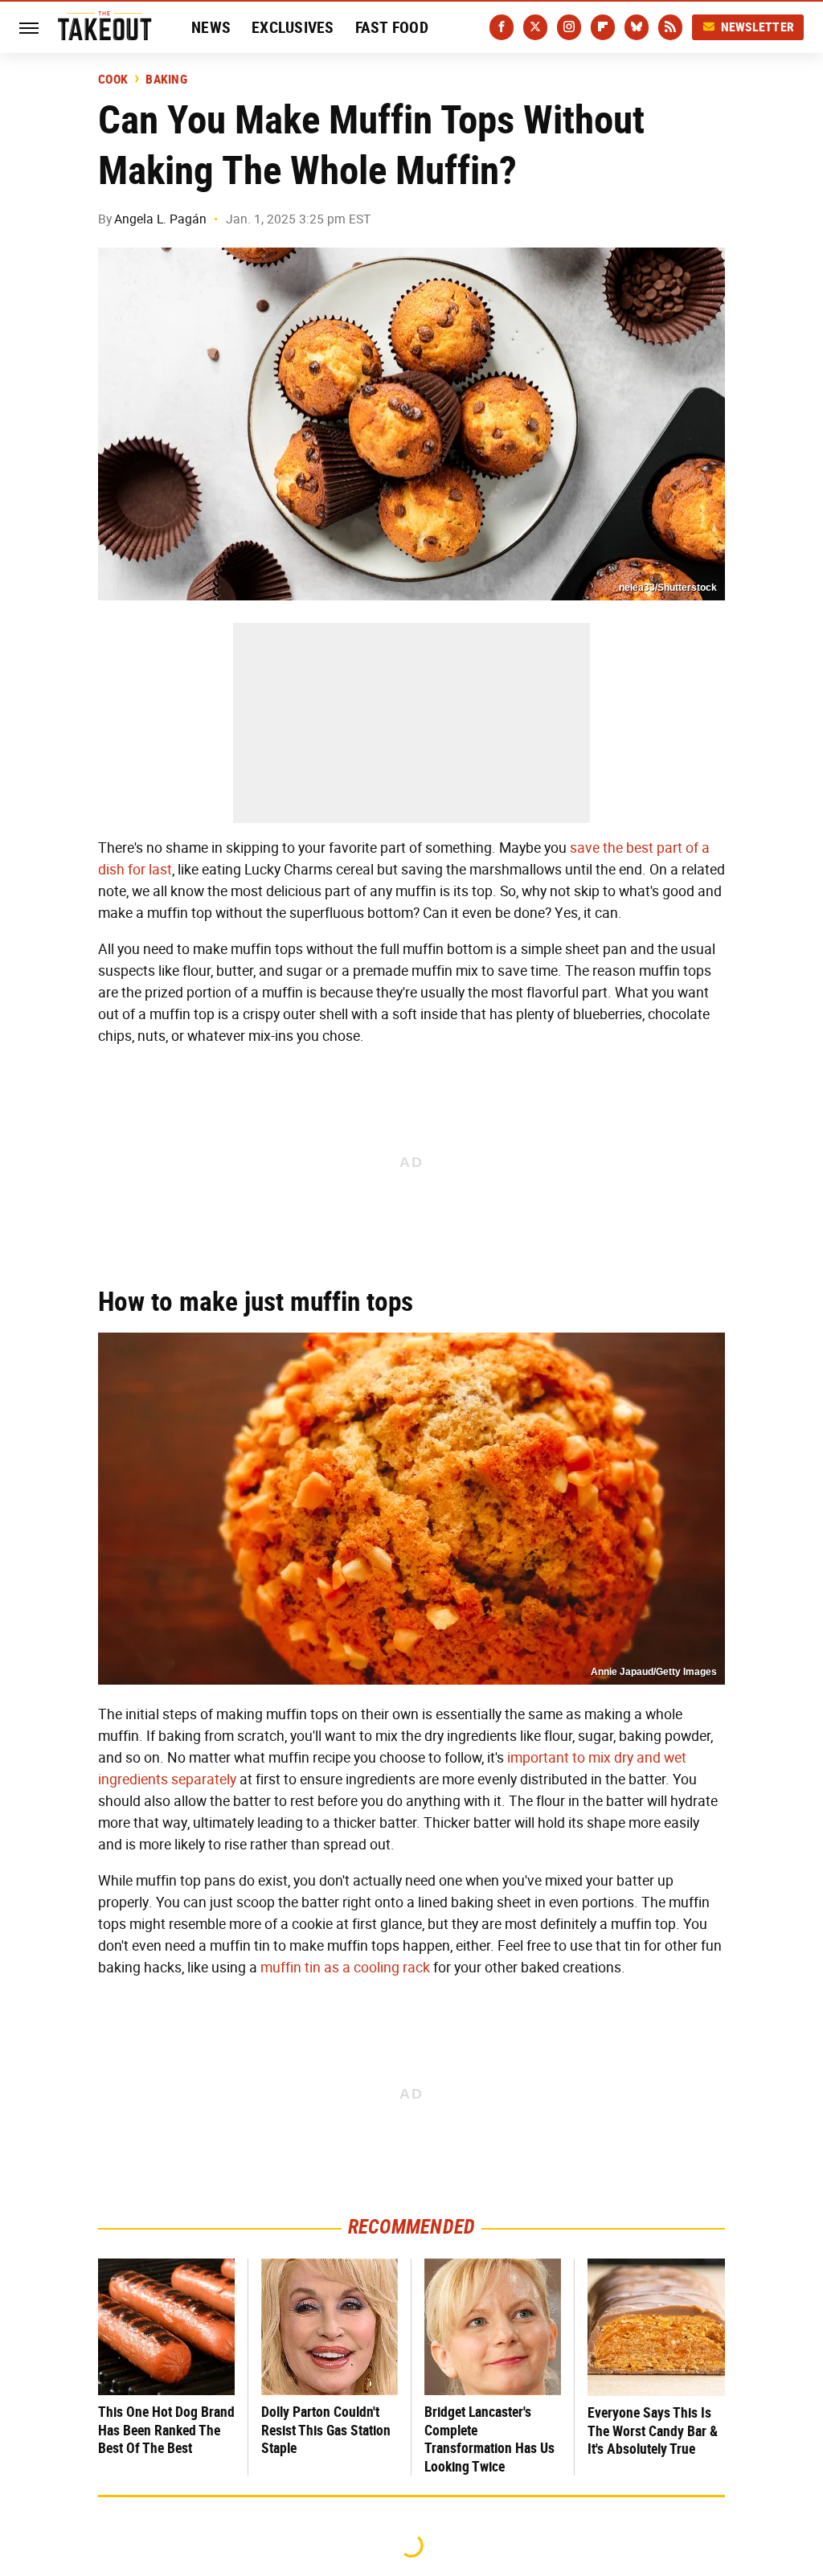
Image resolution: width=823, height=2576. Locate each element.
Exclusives (293, 27)
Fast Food (392, 27)
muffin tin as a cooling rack (345, 1968)
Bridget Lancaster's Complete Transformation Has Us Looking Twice (489, 2439)
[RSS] (670, 27)
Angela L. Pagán (160, 219)
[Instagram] (569, 27)
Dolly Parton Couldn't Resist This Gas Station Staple (326, 2430)
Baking (166, 80)
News (211, 27)
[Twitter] (535, 27)
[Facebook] (502, 27)
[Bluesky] (637, 27)
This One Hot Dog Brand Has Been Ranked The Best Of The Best (166, 2430)
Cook (113, 80)
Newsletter (758, 27)
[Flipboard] (603, 27)
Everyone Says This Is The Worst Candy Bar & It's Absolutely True (653, 2431)
